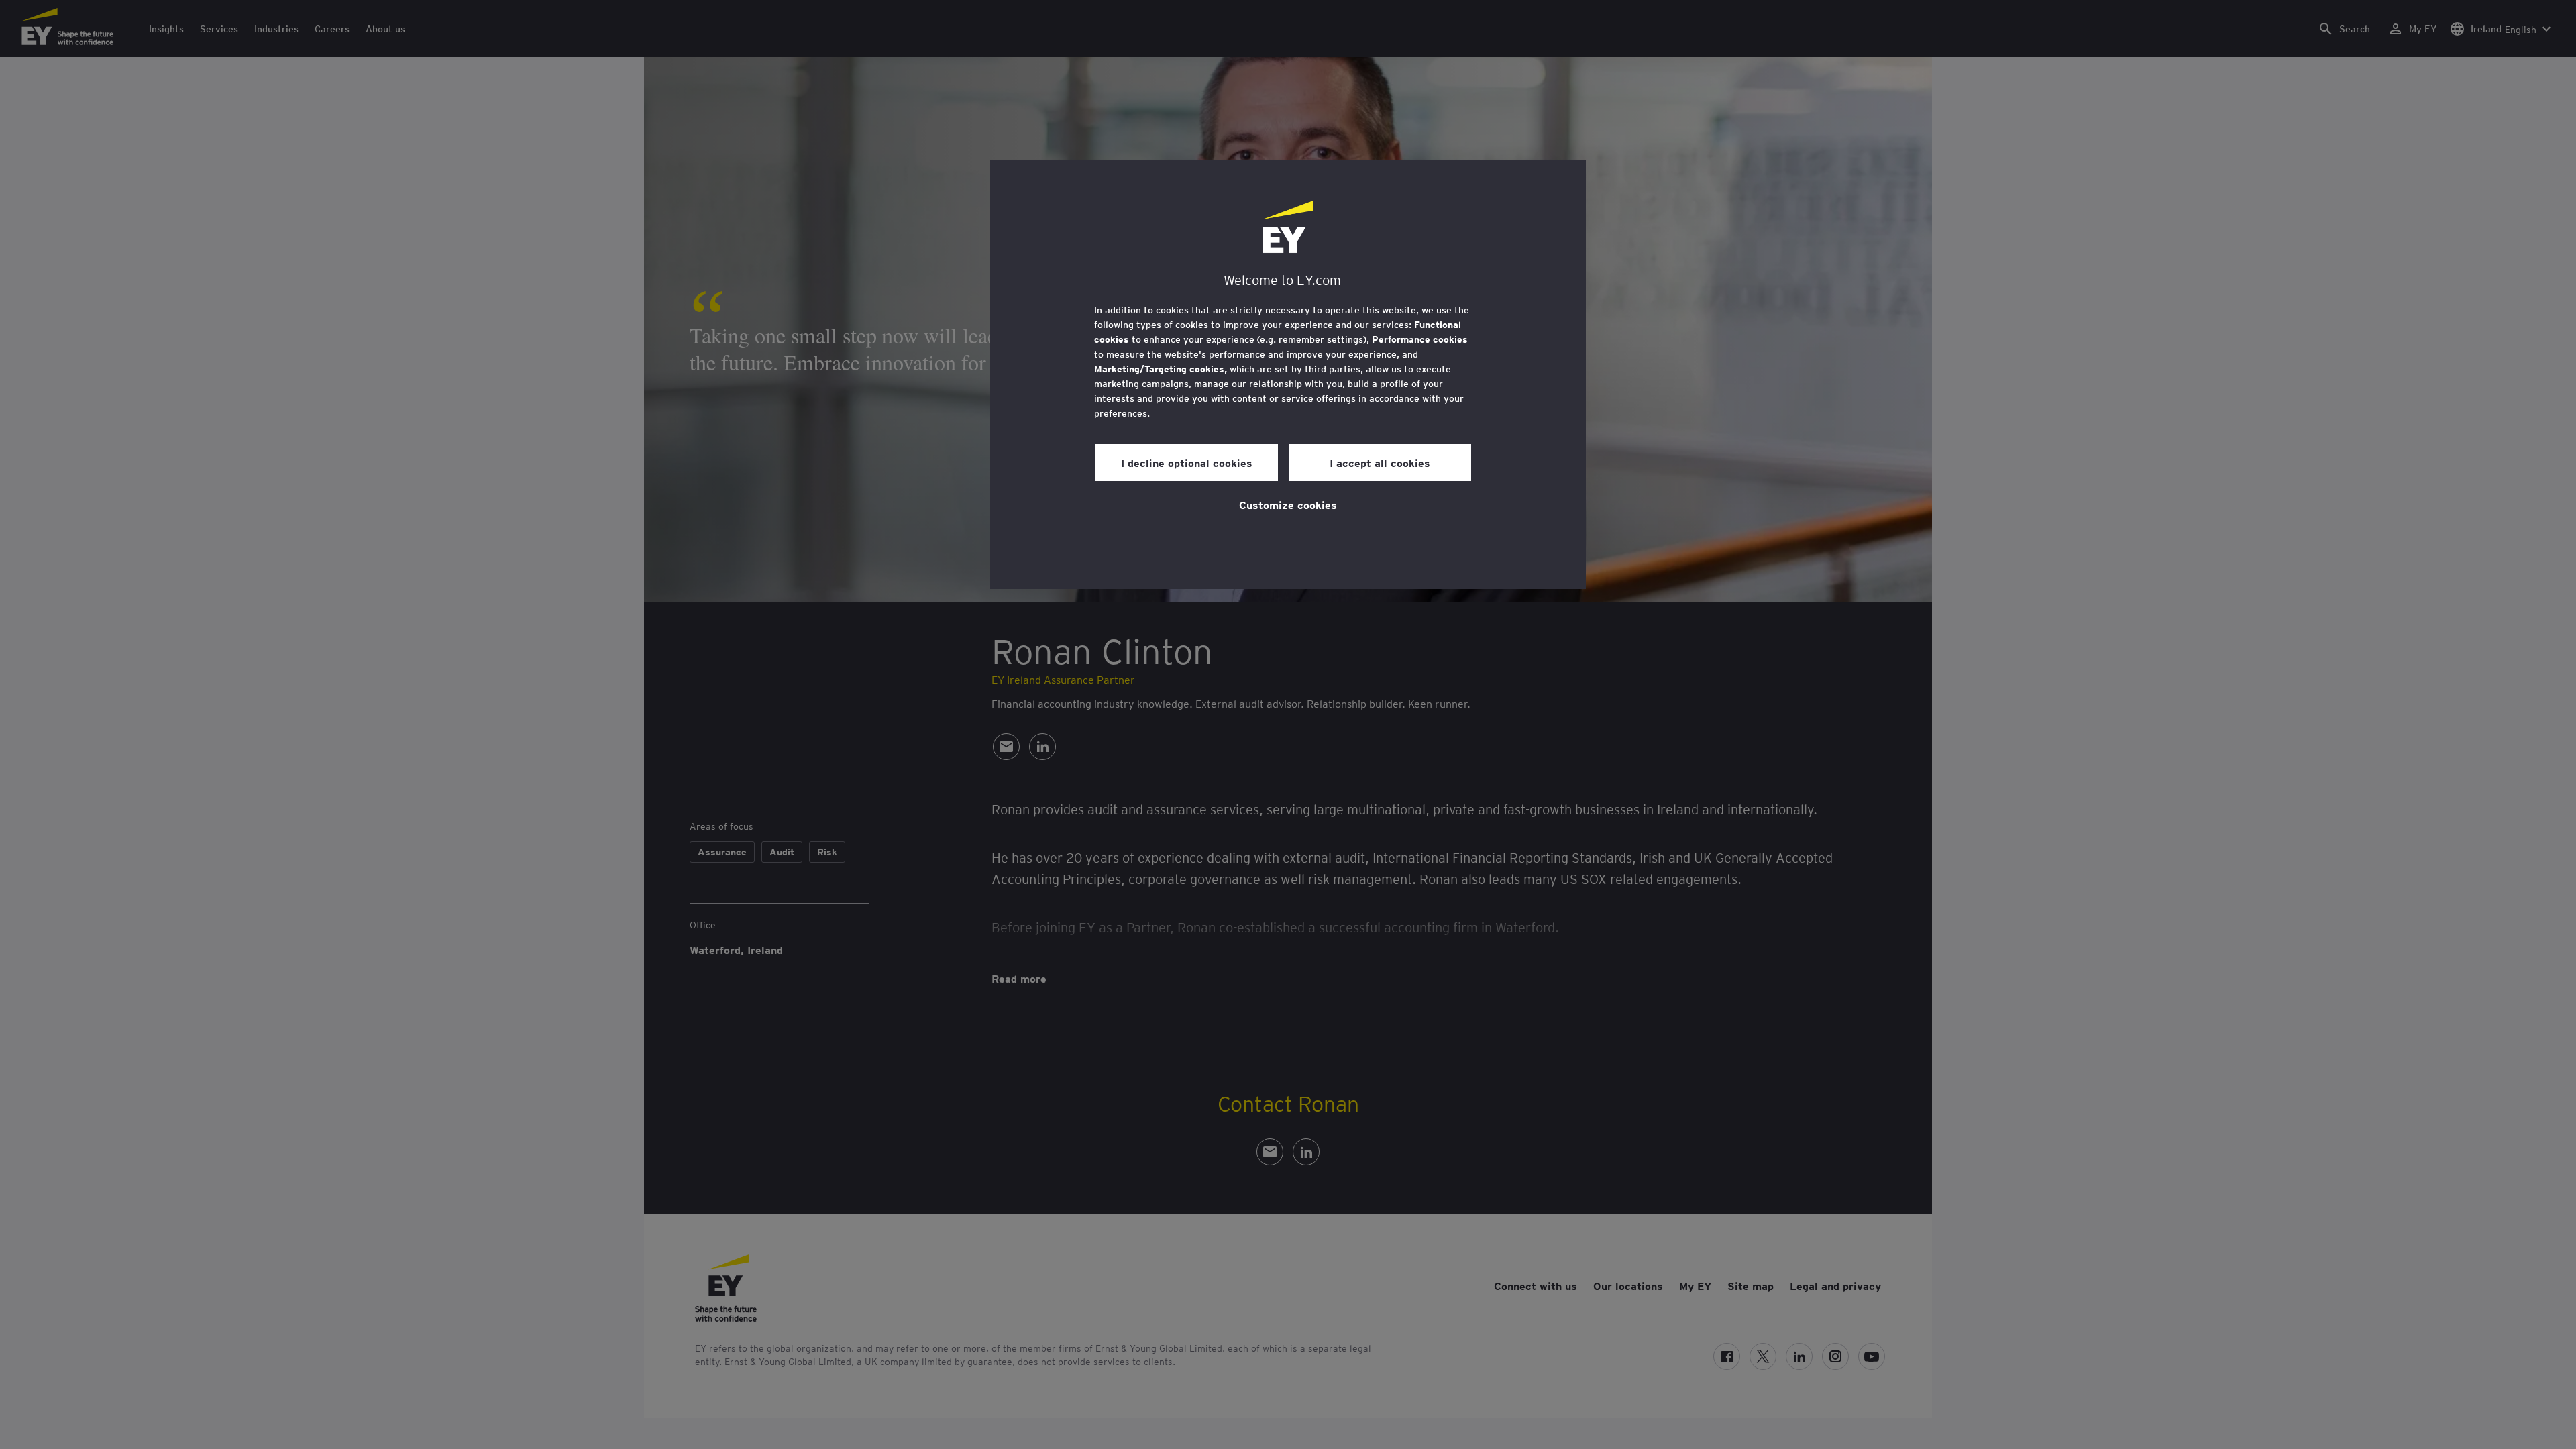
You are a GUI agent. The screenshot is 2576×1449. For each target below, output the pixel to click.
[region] (1288, 374)
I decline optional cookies (1187, 462)
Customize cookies (1288, 504)
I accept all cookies (1380, 462)
